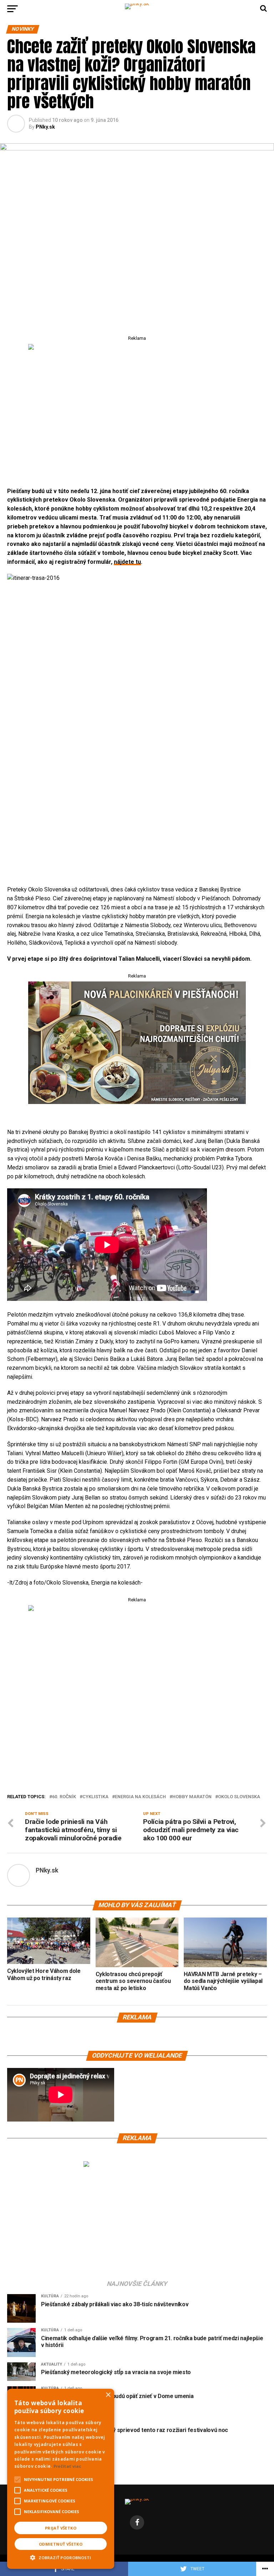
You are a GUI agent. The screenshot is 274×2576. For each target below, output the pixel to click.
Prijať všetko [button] (61, 2528)
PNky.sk (45, 127)
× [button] (108, 2395)
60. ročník (64, 1797)
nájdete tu (127, 562)
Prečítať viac (67, 2466)
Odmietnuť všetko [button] (61, 2544)
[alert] (61, 2479)
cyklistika (95, 1797)
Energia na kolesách (140, 1797)
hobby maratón (192, 1797)
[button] (61, 2557)
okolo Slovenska (239, 1797)
